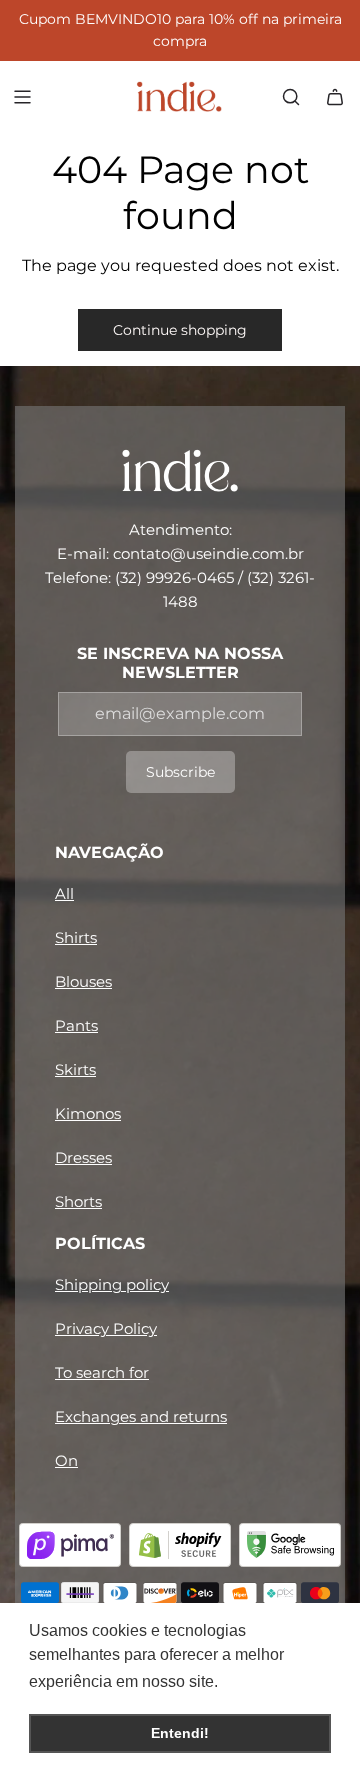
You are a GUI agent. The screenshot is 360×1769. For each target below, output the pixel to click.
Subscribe (180, 772)
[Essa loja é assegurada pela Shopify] (180, 1545)
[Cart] (335, 97)
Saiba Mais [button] (265, 1681)
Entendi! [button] (180, 1733)
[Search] (291, 97)
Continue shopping (180, 330)
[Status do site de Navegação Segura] (290, 1545)
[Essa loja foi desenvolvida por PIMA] (70, 1545)
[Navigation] (22, 97)
